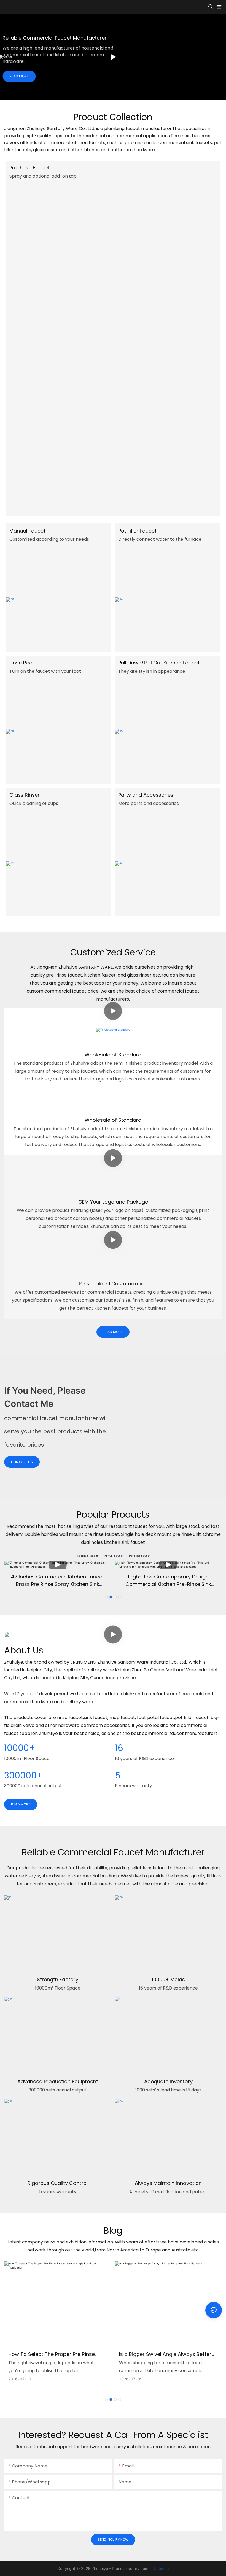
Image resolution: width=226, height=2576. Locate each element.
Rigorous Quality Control (58, 2183)
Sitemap (161, 2568)
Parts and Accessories (146, 795)
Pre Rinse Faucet (29, 168)
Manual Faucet (27, 531)
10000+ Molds (168, 1979)
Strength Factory (58, 1979)
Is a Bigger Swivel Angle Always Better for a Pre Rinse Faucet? (165, 2354)
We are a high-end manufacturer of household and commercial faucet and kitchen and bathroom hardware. (58, 55)
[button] (106, 1597)
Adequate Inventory (168, 2081)
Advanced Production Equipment (58, 2081)
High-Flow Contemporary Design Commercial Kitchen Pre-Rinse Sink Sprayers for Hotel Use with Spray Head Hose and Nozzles (168, 1581)
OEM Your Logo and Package (113, 1202)
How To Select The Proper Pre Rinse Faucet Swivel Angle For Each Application (52, 2354)
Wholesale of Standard (113, 1055)
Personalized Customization (113, 1284)
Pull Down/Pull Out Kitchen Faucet (159, 663)
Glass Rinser (25, 795)
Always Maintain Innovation (168, 2183)
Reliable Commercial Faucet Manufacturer (55, 38)
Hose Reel (21, 663)
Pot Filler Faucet (137, 531)
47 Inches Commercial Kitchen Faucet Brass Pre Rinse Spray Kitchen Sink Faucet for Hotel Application (58, 1581)
